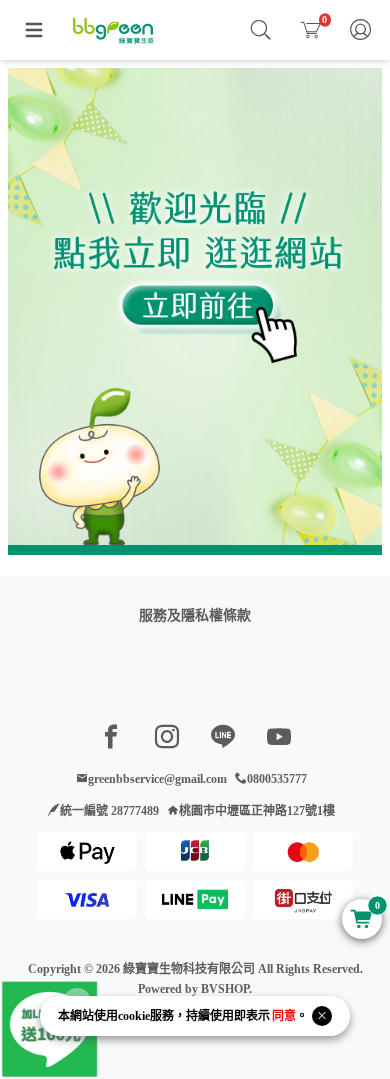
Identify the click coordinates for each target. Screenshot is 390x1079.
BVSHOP (225, 989)
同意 (284, 1016)
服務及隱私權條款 (195, 615)
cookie (134, 1016)
